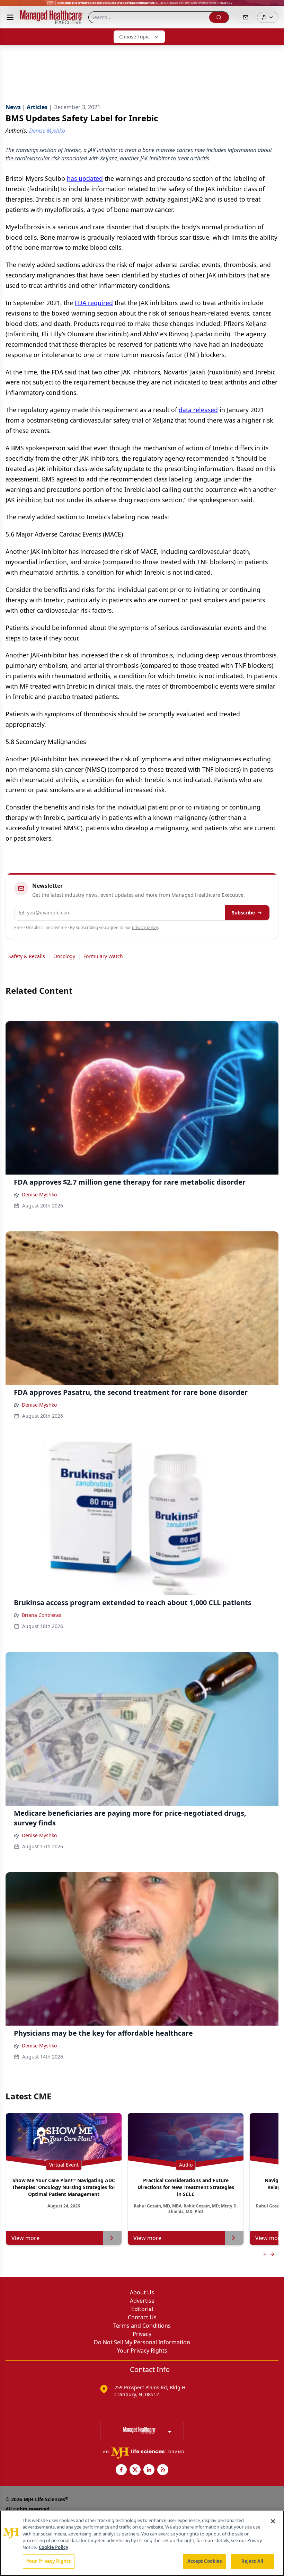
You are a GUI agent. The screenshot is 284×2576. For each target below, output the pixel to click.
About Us (142, 2292)
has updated (85, 178)
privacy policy (145, 927)
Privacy (142, 2334)
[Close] (273, 2521)
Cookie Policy (54, 2547)
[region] (142, 2543)
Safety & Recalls (27, 956)
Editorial (142, 2309)
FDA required (94, 303)
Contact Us (142, 2317)
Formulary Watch (103, 956)
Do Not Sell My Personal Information (142, 2342)
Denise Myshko (39, 1194)
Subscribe (243, 913)
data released (198, 410)
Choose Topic (134, 37)
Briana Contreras (42, 1615)
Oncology (64, 956)
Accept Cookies (205, 2561)
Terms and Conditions (142, 2326)
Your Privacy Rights (142, 2351)
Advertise (142, 2301)
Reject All (252, 2561)
